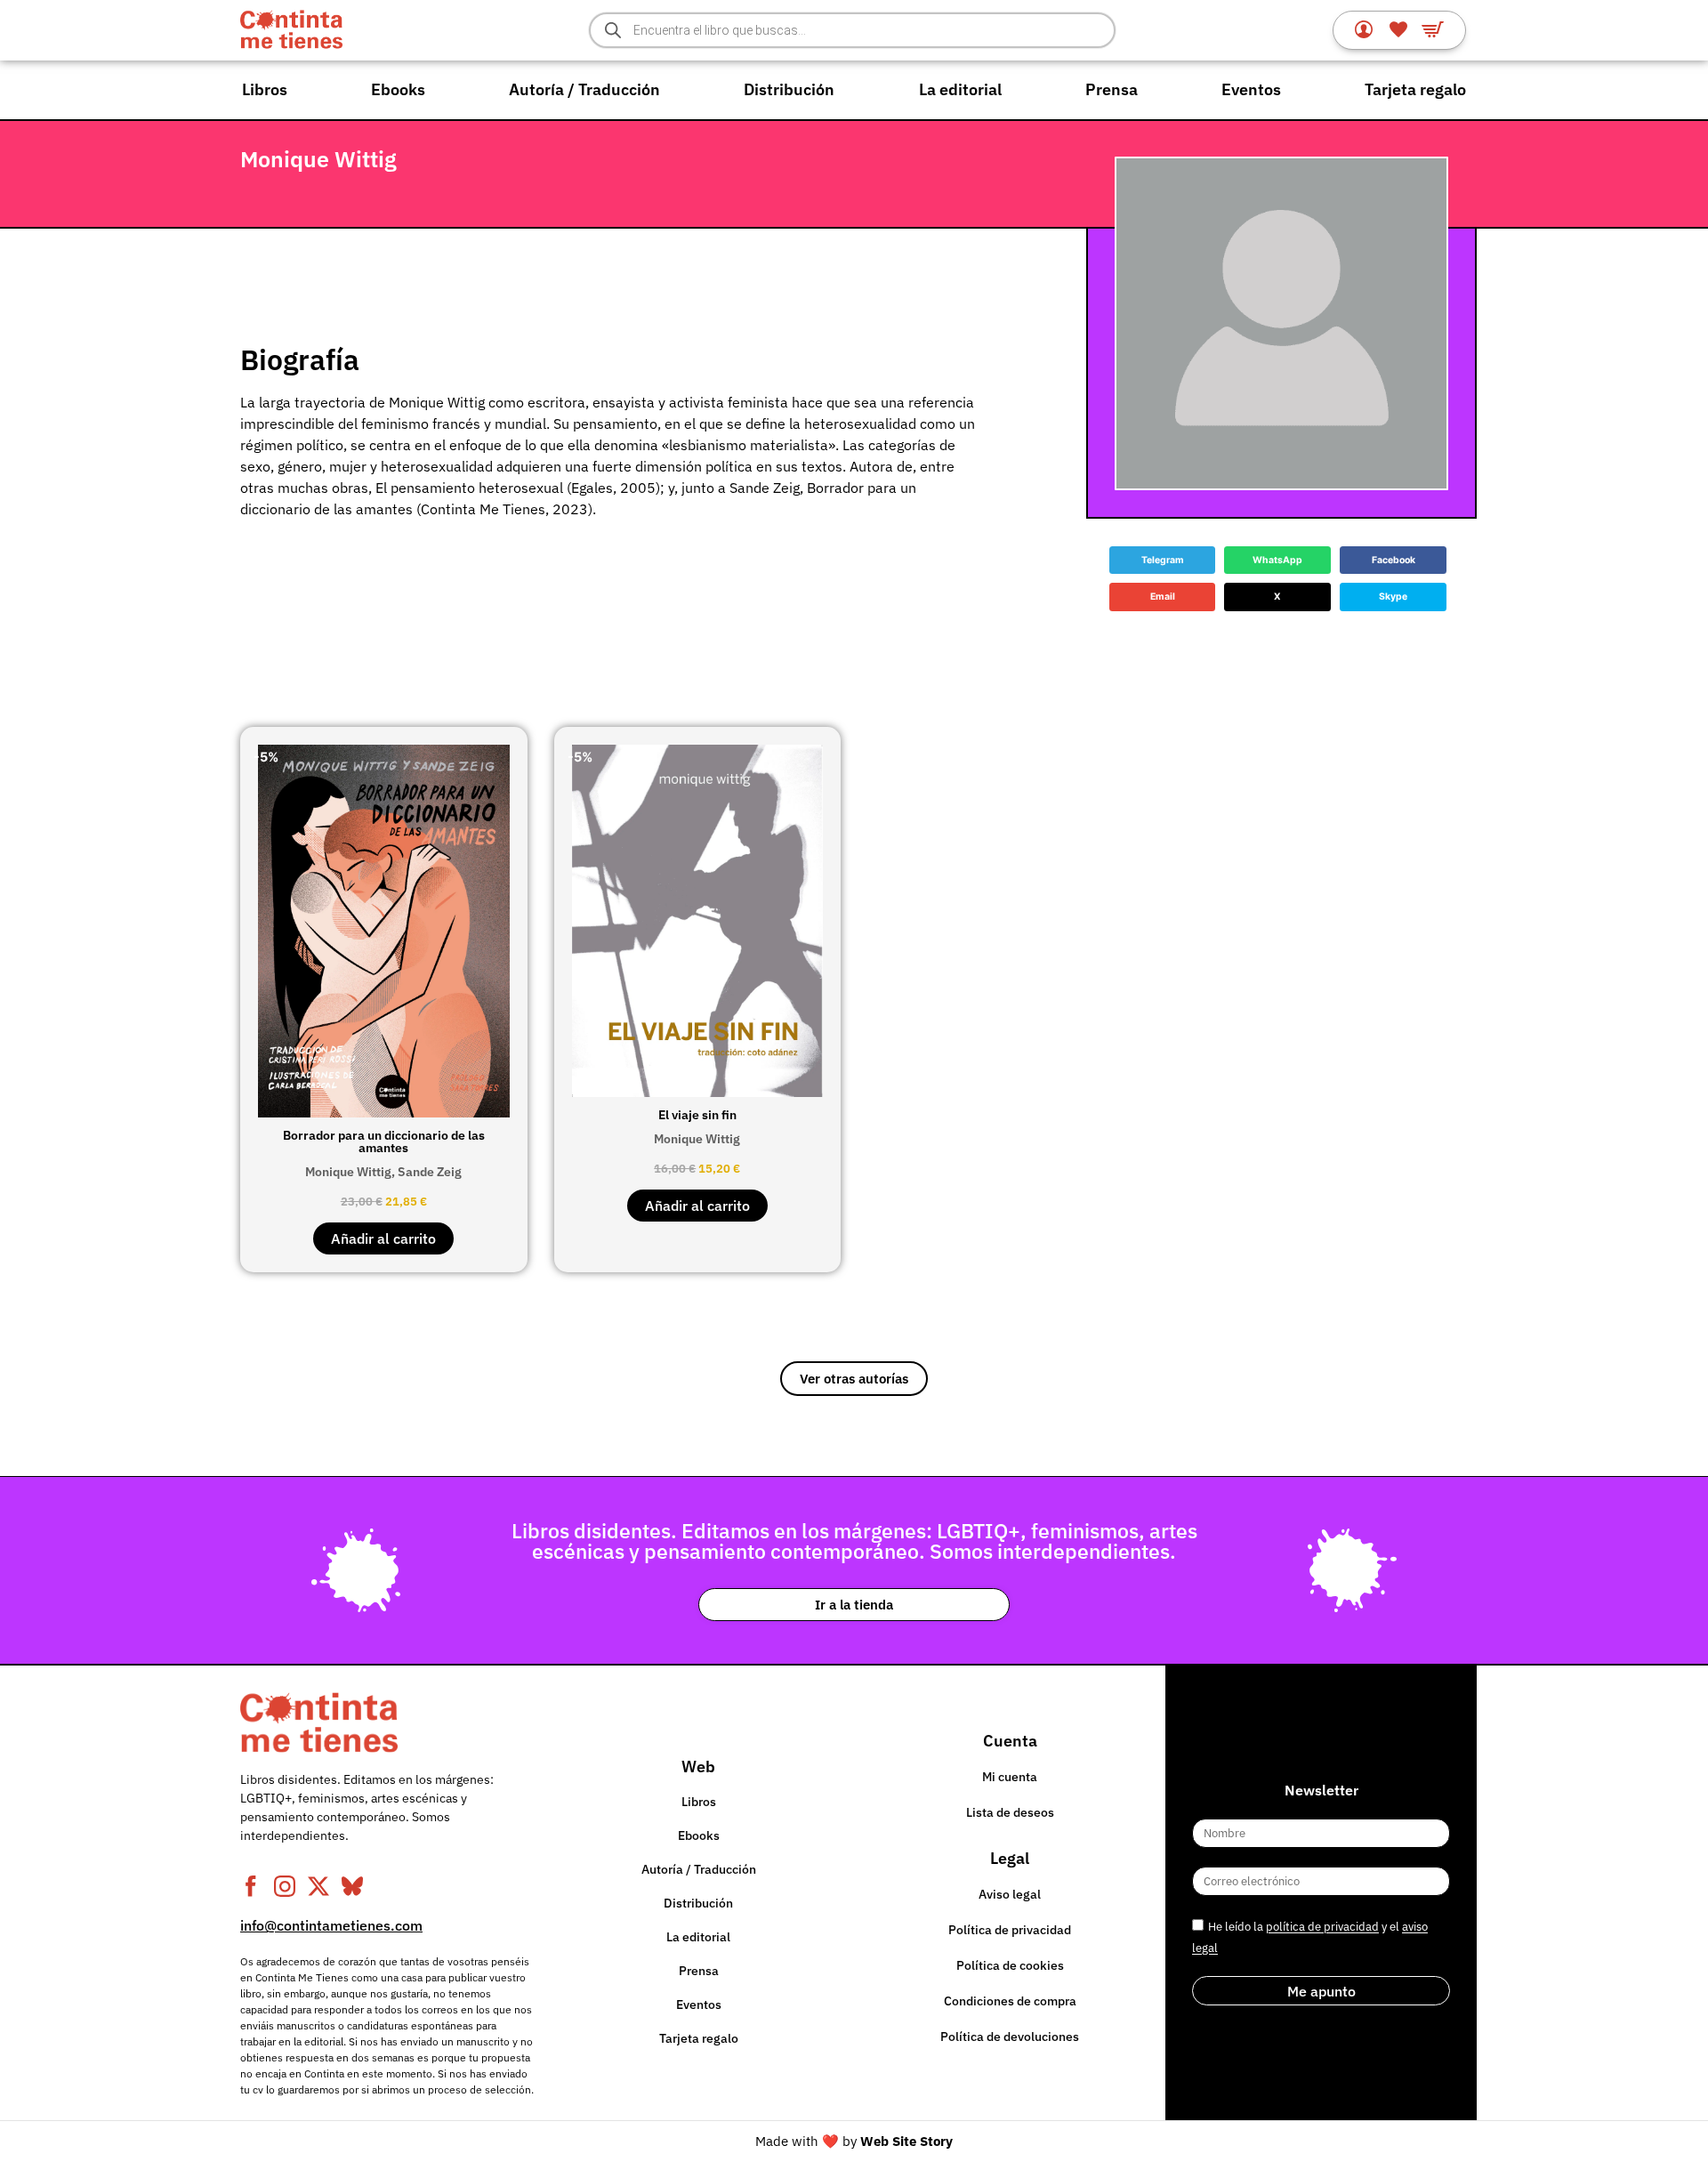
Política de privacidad (1010, 1930)
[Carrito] (1433, 29)
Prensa (1112, 89)
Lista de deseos (1010, 1812)
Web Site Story (906, 2141)
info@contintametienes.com (331, 1925)
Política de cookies (1010, 1965)
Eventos (1251, 89)
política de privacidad (1322, 1928)
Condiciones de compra (1010, 2001)
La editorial (960, 89)
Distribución (789, 89)
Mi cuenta (1010, 1777)
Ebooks (398, 89)
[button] (1163, 561)
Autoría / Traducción (584, 89)
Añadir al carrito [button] (383, 1238)
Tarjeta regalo (1415, 89)
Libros (265, 89)
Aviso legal (1010, 1894)
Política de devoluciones (1010, 2037)
